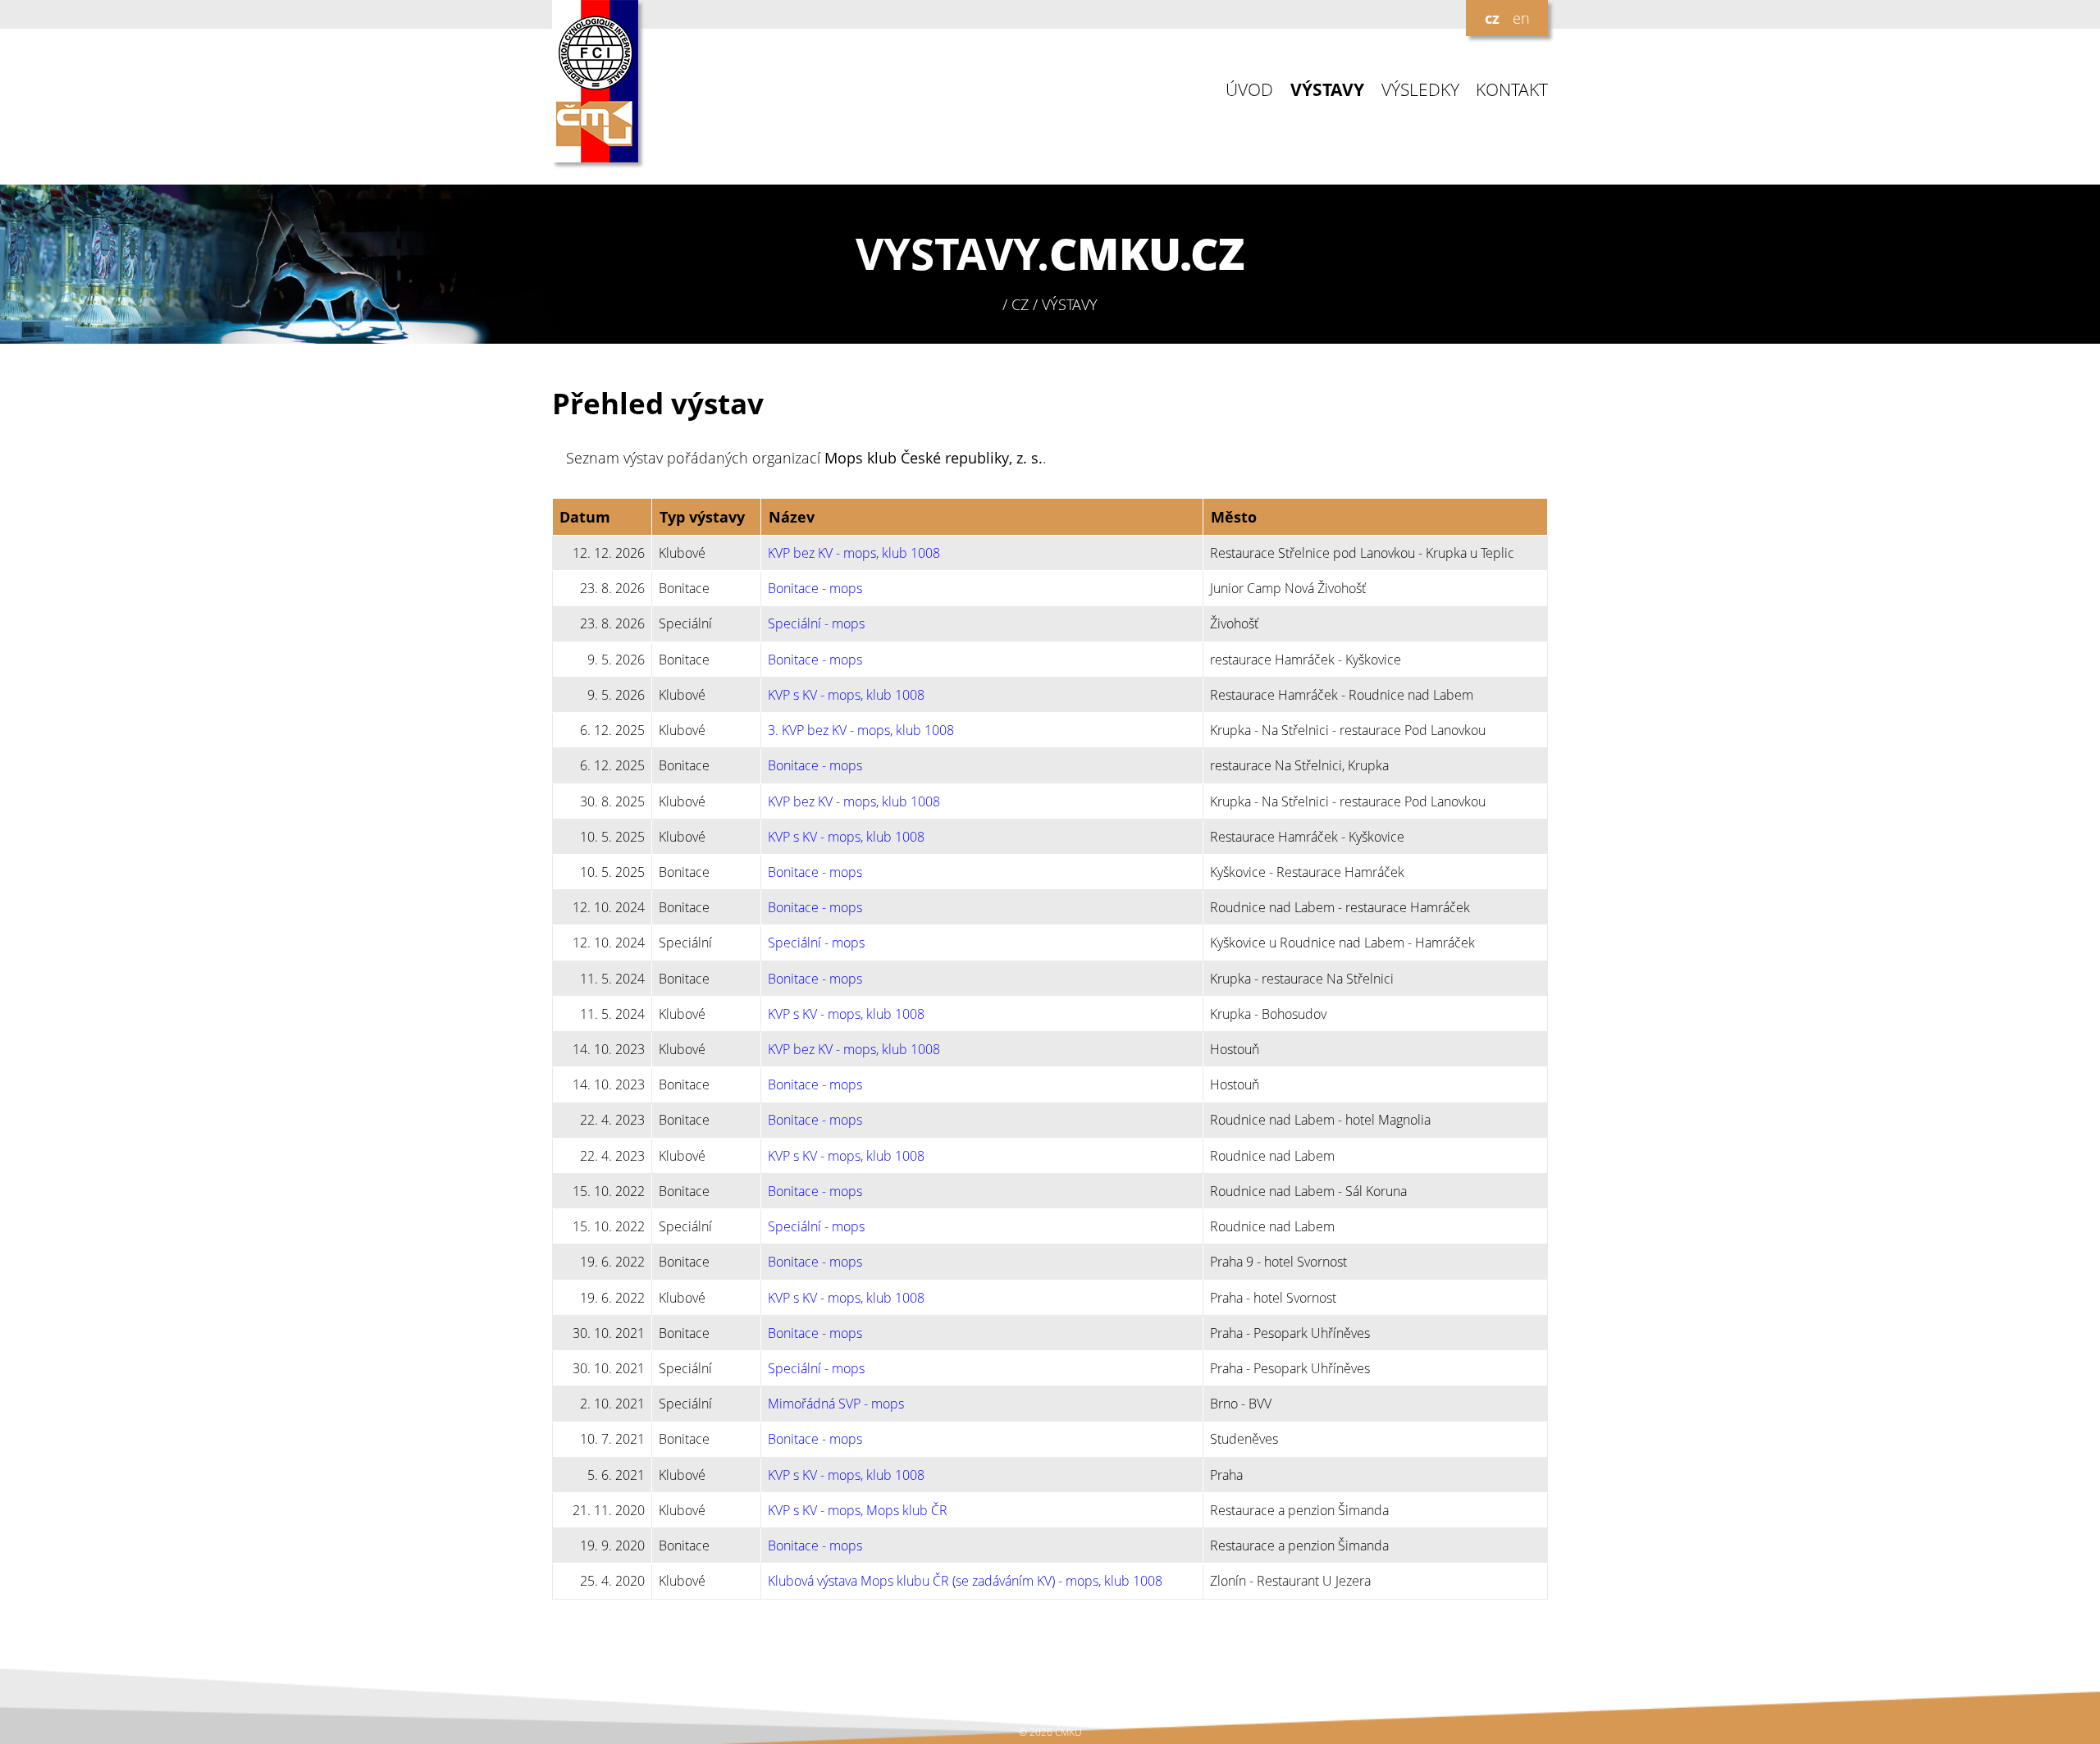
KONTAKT (1512, 90)
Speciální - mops (816, 623)
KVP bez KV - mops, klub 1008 (854, 553)
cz (1492, 18)
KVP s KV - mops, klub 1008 (846, 695)
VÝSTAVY (1327, 90)
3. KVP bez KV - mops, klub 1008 (861, 730)
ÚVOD (1249, 90)
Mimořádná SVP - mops (836, 1404)
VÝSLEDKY (1420, 90)
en (1521, 18)
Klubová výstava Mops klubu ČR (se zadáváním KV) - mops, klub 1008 (965, 1581)
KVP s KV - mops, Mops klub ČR (858, 1510)
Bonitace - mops (815, 588)
